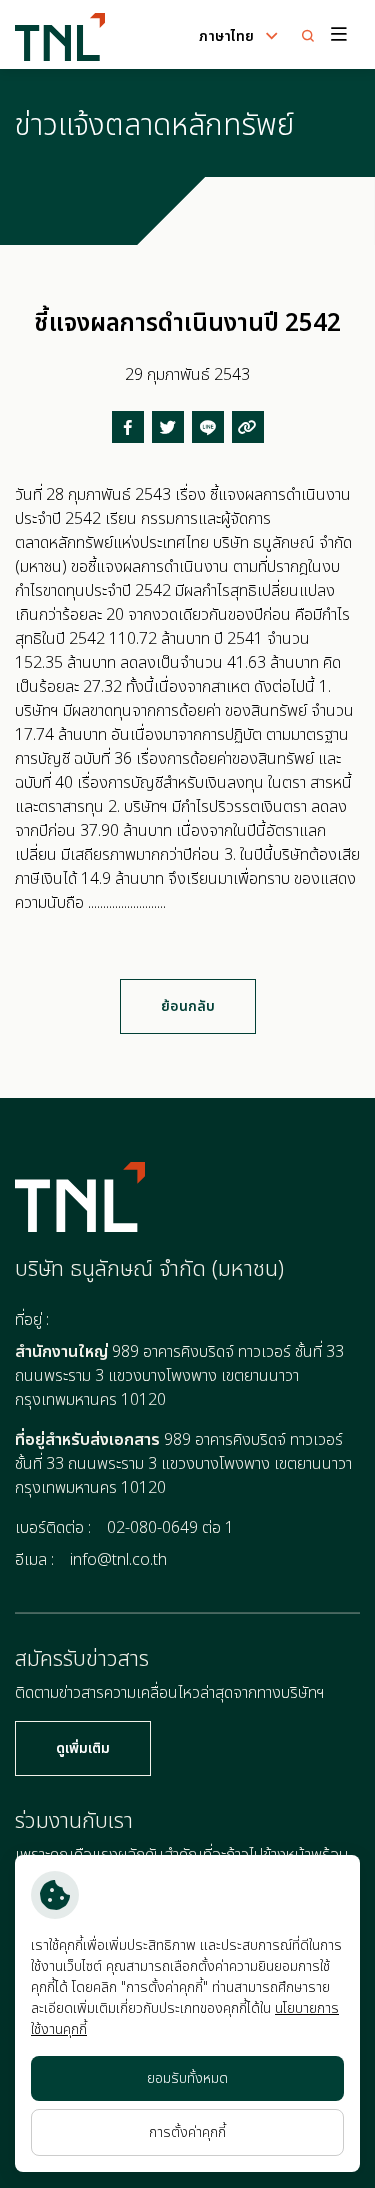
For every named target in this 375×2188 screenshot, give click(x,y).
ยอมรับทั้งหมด (187, 2078)
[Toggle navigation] (337, 35)
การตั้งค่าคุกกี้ (187, 2132)
